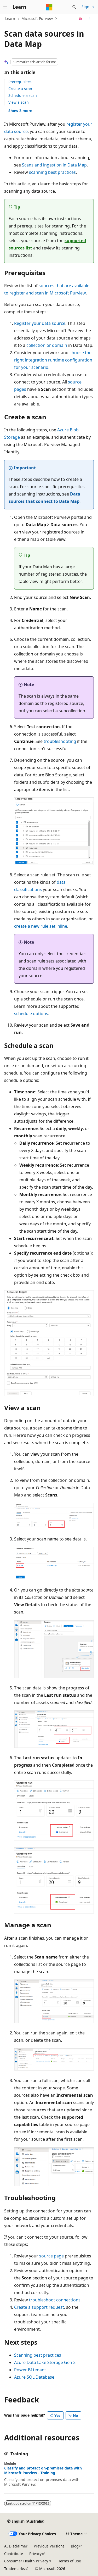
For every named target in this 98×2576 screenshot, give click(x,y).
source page (51, 2256)
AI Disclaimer (16, 2546)
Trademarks (15, 2569)
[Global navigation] (5, 7)
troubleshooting (60, 741)
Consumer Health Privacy (26, 2561)
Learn (10, 18)
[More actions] (89, 19)
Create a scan (20, 89)
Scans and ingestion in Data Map (54, 165)
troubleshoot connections (55, 2300)
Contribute (14, 2554)
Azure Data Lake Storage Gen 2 (45, 2362)
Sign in (88, 7)
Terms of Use (70, 2561)
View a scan (19, 102)
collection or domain (47, 345)
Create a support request (39, 2307)
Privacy (35, 2554)
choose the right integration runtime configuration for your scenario (53, 360)
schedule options (31, 1014)
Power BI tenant (30, 2370)
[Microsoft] (49, 7)
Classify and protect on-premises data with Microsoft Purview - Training (43, 2471)
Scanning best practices (38, 2355)
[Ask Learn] (80, 19)
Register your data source (40, 323)
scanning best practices (52, 172)
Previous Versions (49, 2546)
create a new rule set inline (41, 926)
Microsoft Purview (37, 18)
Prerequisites (20, 82)
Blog (75, 2546)
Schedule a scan (23, 95)
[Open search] (74, 7)
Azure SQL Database (34, 2377)
